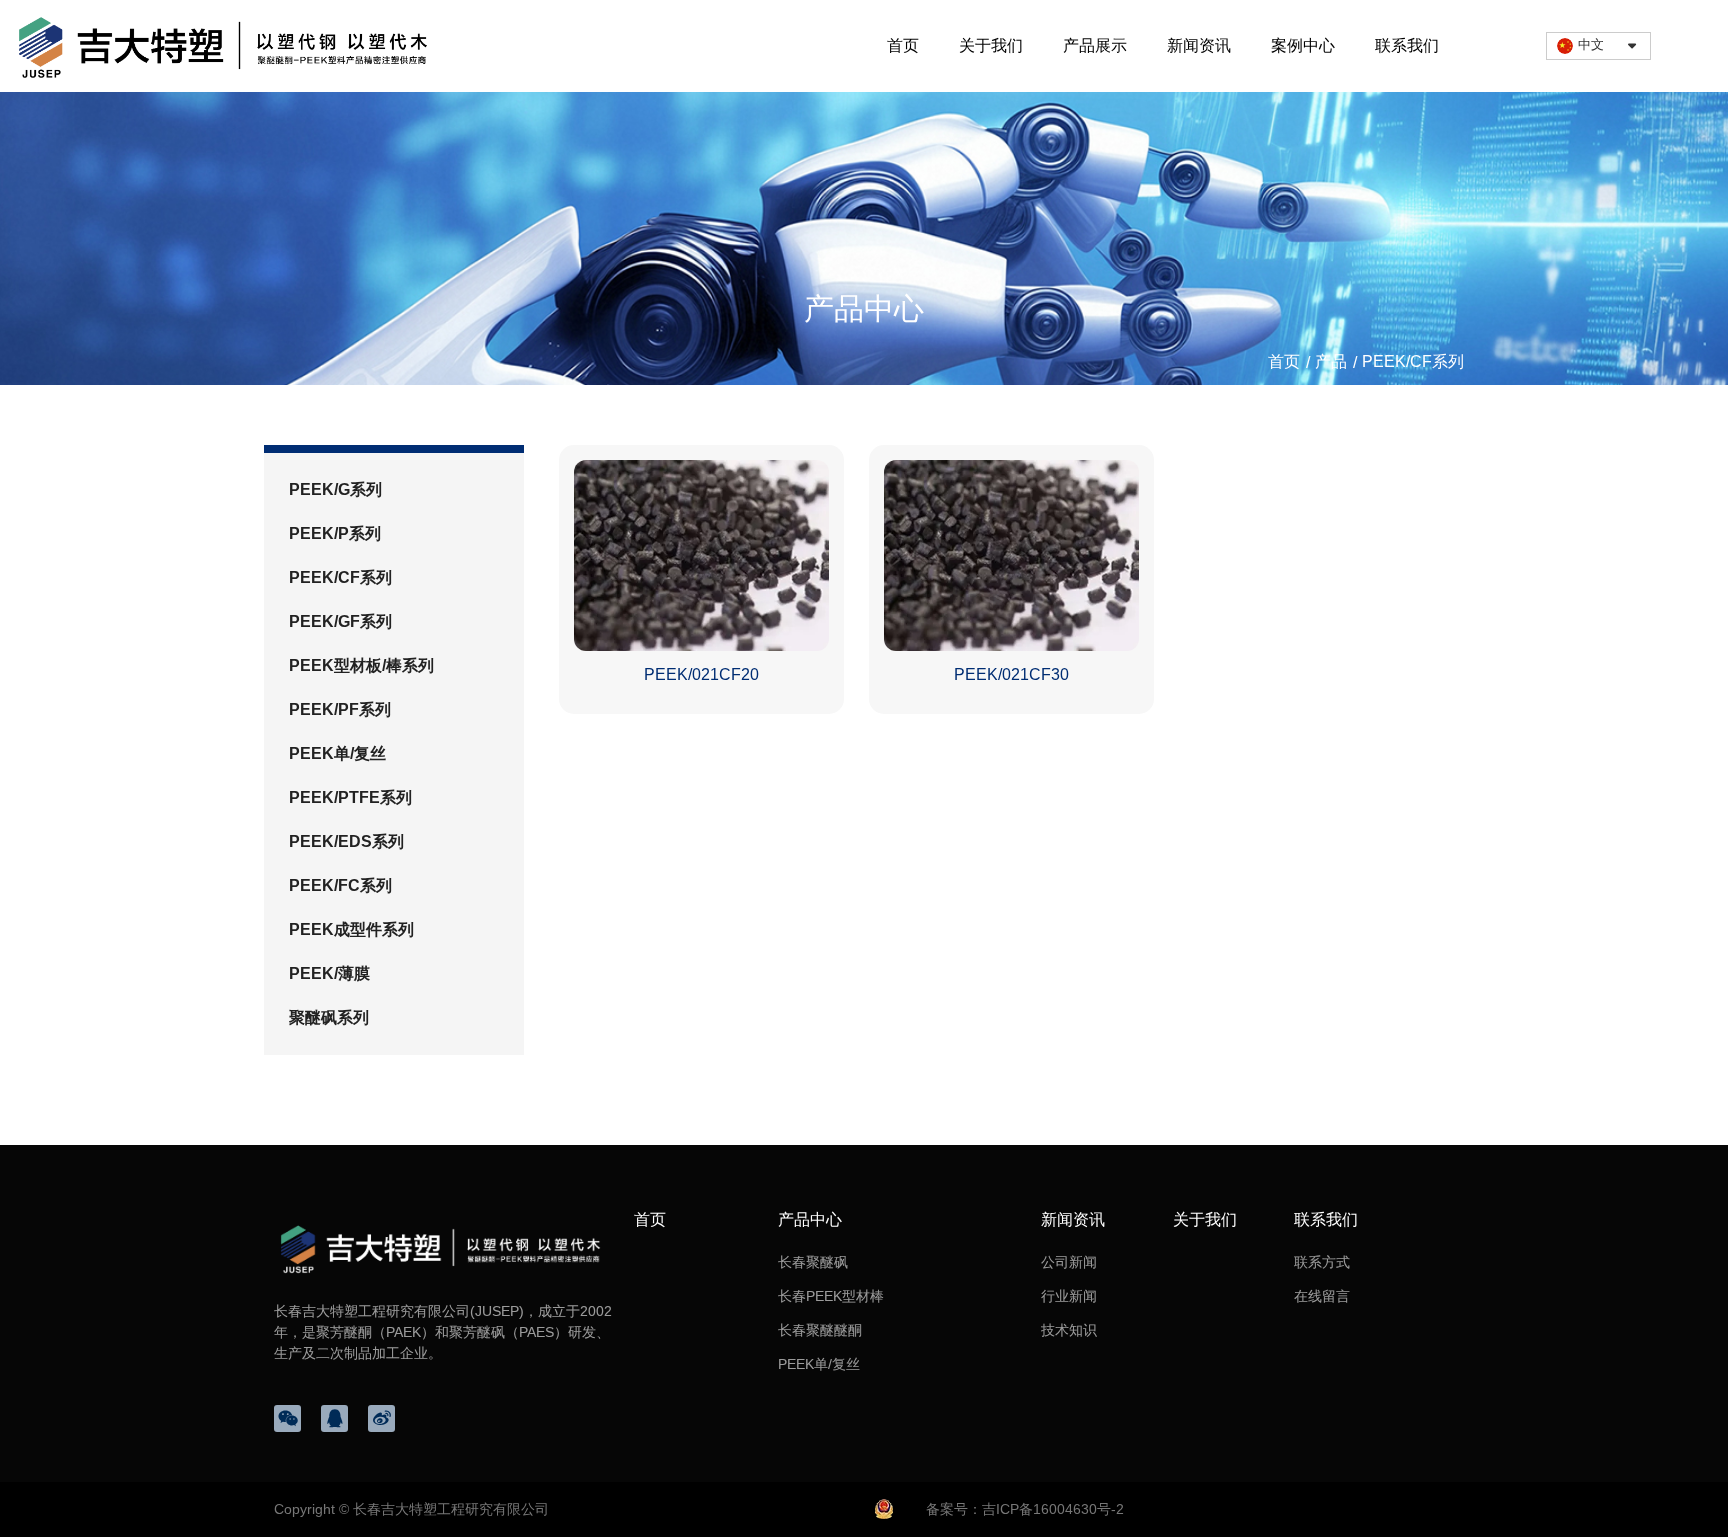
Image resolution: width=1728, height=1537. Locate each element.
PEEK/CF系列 (340, 577)
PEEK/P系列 (335, 533)
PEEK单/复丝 (337, 753)
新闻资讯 (1199, 45)
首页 (903, 45)
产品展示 (1095, 45)
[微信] (287, 1418)
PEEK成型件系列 (351, 929)
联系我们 (1407, 45)
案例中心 (1303, 45)
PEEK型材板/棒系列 (361, 665)
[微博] (381, 1418)
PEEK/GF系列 (340, 621)
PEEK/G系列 (335, 489)
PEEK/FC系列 (340, 885)
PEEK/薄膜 (329, 973)
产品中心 (810, 1219)
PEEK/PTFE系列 (350, 797)
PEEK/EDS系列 (346, 841)
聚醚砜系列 (329, 1017)
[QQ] (334, 1418)
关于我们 (991, 45)
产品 (1331, 362)
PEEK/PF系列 (340, 709)
